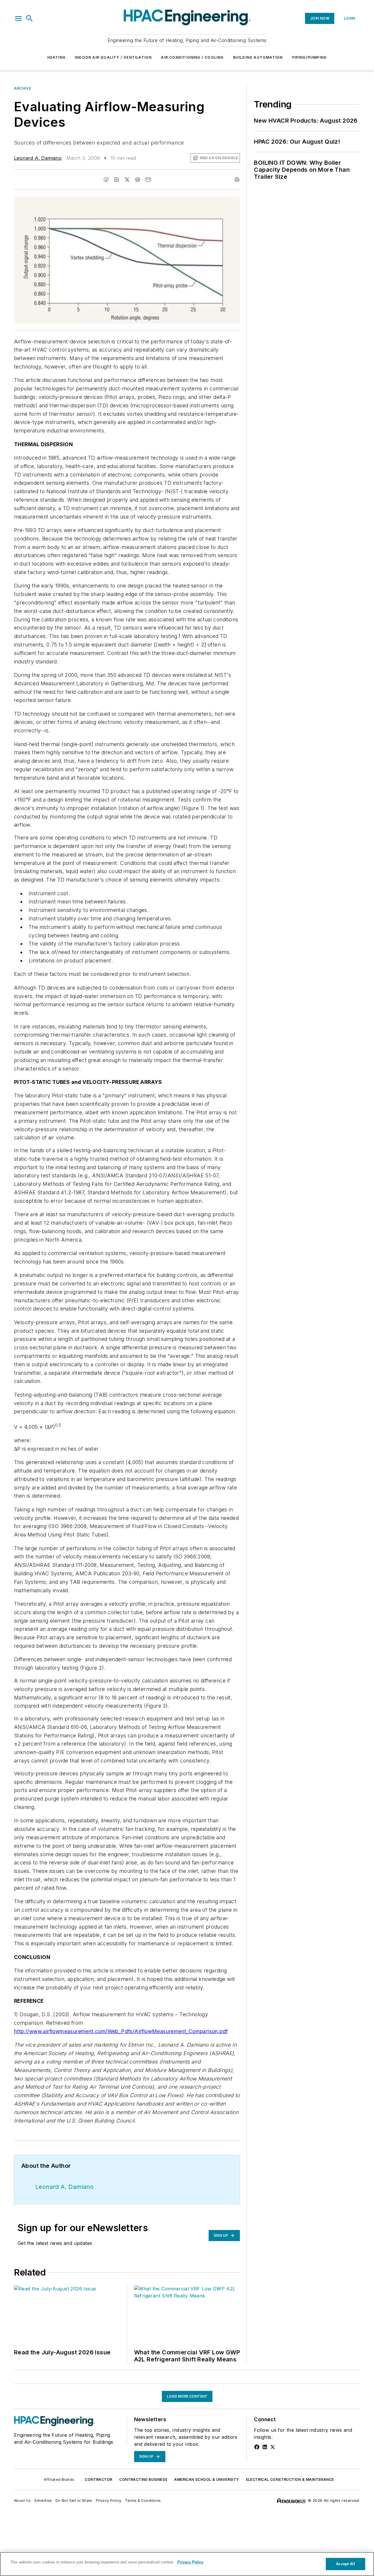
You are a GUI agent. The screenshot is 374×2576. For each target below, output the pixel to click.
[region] (187, 2564)
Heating (56, 57)
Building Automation (258, 57)
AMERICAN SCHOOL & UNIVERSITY (206, 2479)
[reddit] (138, 180)
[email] (148, 180)
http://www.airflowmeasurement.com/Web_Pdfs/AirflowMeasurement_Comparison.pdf (121, 2031)
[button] (18, 18)
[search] (30, 18)
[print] (237, 180)
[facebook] (106, 180)
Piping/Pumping (310, 57)
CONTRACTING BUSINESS (143, 2479)
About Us (22, 2501)
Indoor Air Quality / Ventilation (113, 57)
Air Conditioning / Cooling (192, 57)
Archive (22, 88)
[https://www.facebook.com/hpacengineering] (257, 2447)
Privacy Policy (109, 2501)
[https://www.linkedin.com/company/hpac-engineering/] (265, 2447)
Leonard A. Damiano (38, 158)
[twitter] (127, 180)
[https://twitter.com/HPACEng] (273, 2447)
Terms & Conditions (143, 2501)
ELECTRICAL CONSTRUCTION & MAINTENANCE (290, 2479)
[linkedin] (117, 180)
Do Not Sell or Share (74, 2501)
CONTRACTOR (98, 2479)
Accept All (345, 2564)
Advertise (43, 2501)
